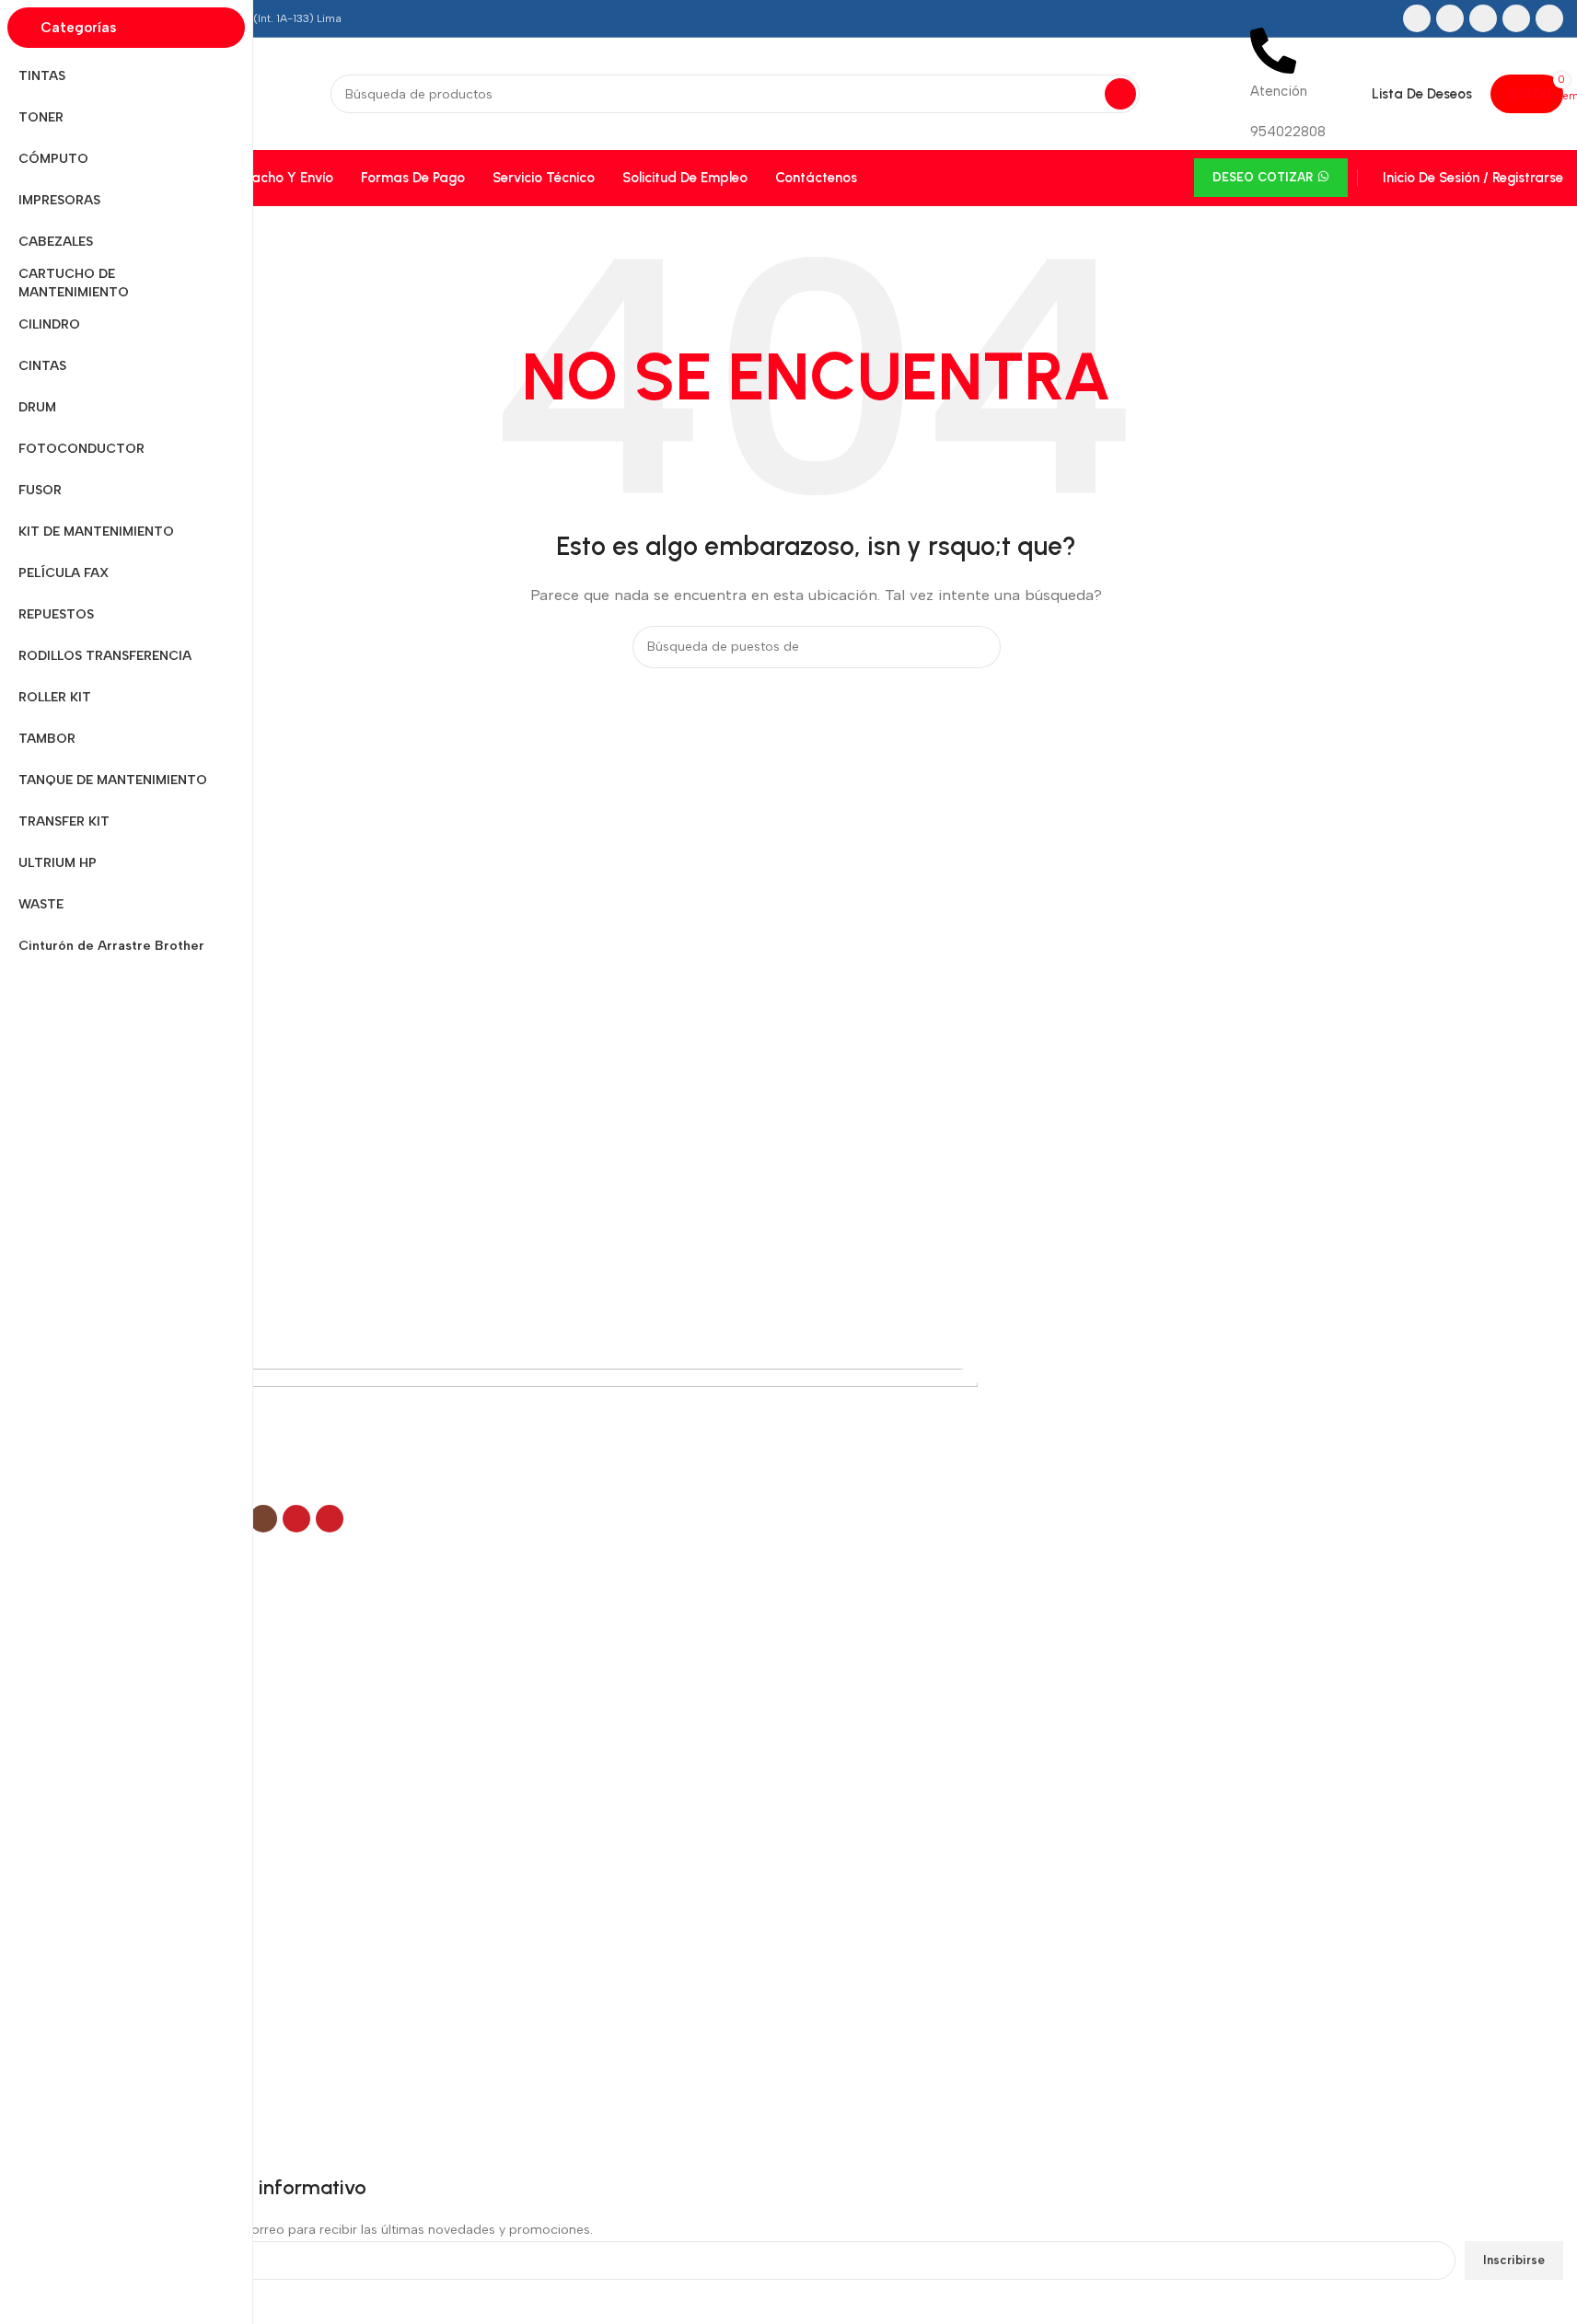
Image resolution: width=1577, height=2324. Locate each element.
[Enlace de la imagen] (523, 1435)
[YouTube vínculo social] (1516, 18)
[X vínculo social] (1450, 18)
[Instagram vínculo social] (1483, 18)
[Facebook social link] (1417, 18)
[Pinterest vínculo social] (1549, 18)
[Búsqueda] (1120, 94)
